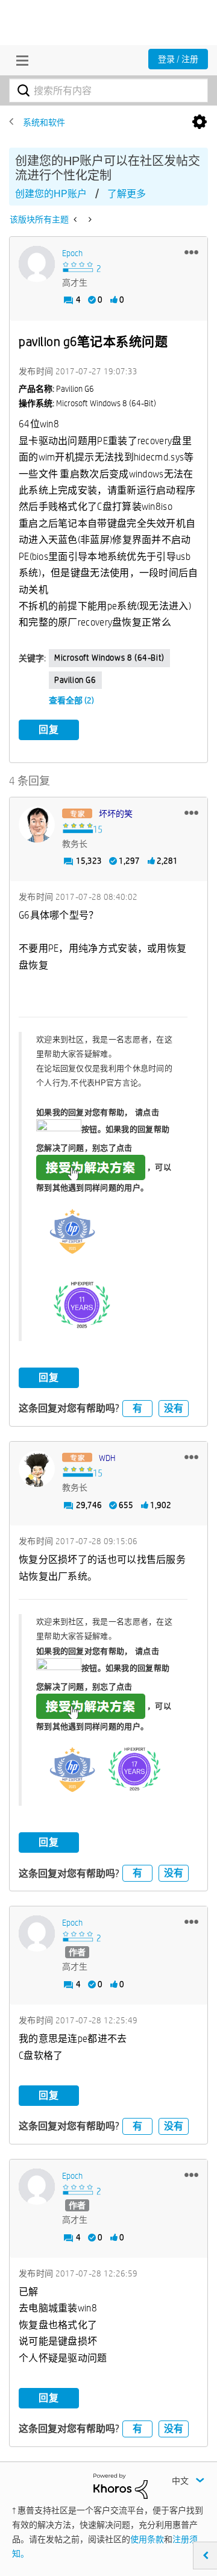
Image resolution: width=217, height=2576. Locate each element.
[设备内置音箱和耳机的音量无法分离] (76, 219)
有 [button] (137, 1408)
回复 (49, 730)
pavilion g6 (75, 680)
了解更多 (127, 194)
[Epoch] (37, 264)
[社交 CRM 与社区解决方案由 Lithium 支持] (121, 2486)
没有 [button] (174, 1408)
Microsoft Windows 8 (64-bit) (109, 658)
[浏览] (19, 60)
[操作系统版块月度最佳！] (89, 219)
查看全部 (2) (71, 700)
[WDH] (37, 1469)
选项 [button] (200, 122)
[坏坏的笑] (37, 825)
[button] (191, 252)
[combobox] (108, 90)
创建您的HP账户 (51, 194)
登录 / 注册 (178, 59)
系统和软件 (44, 122)
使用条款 (147, 2539)
